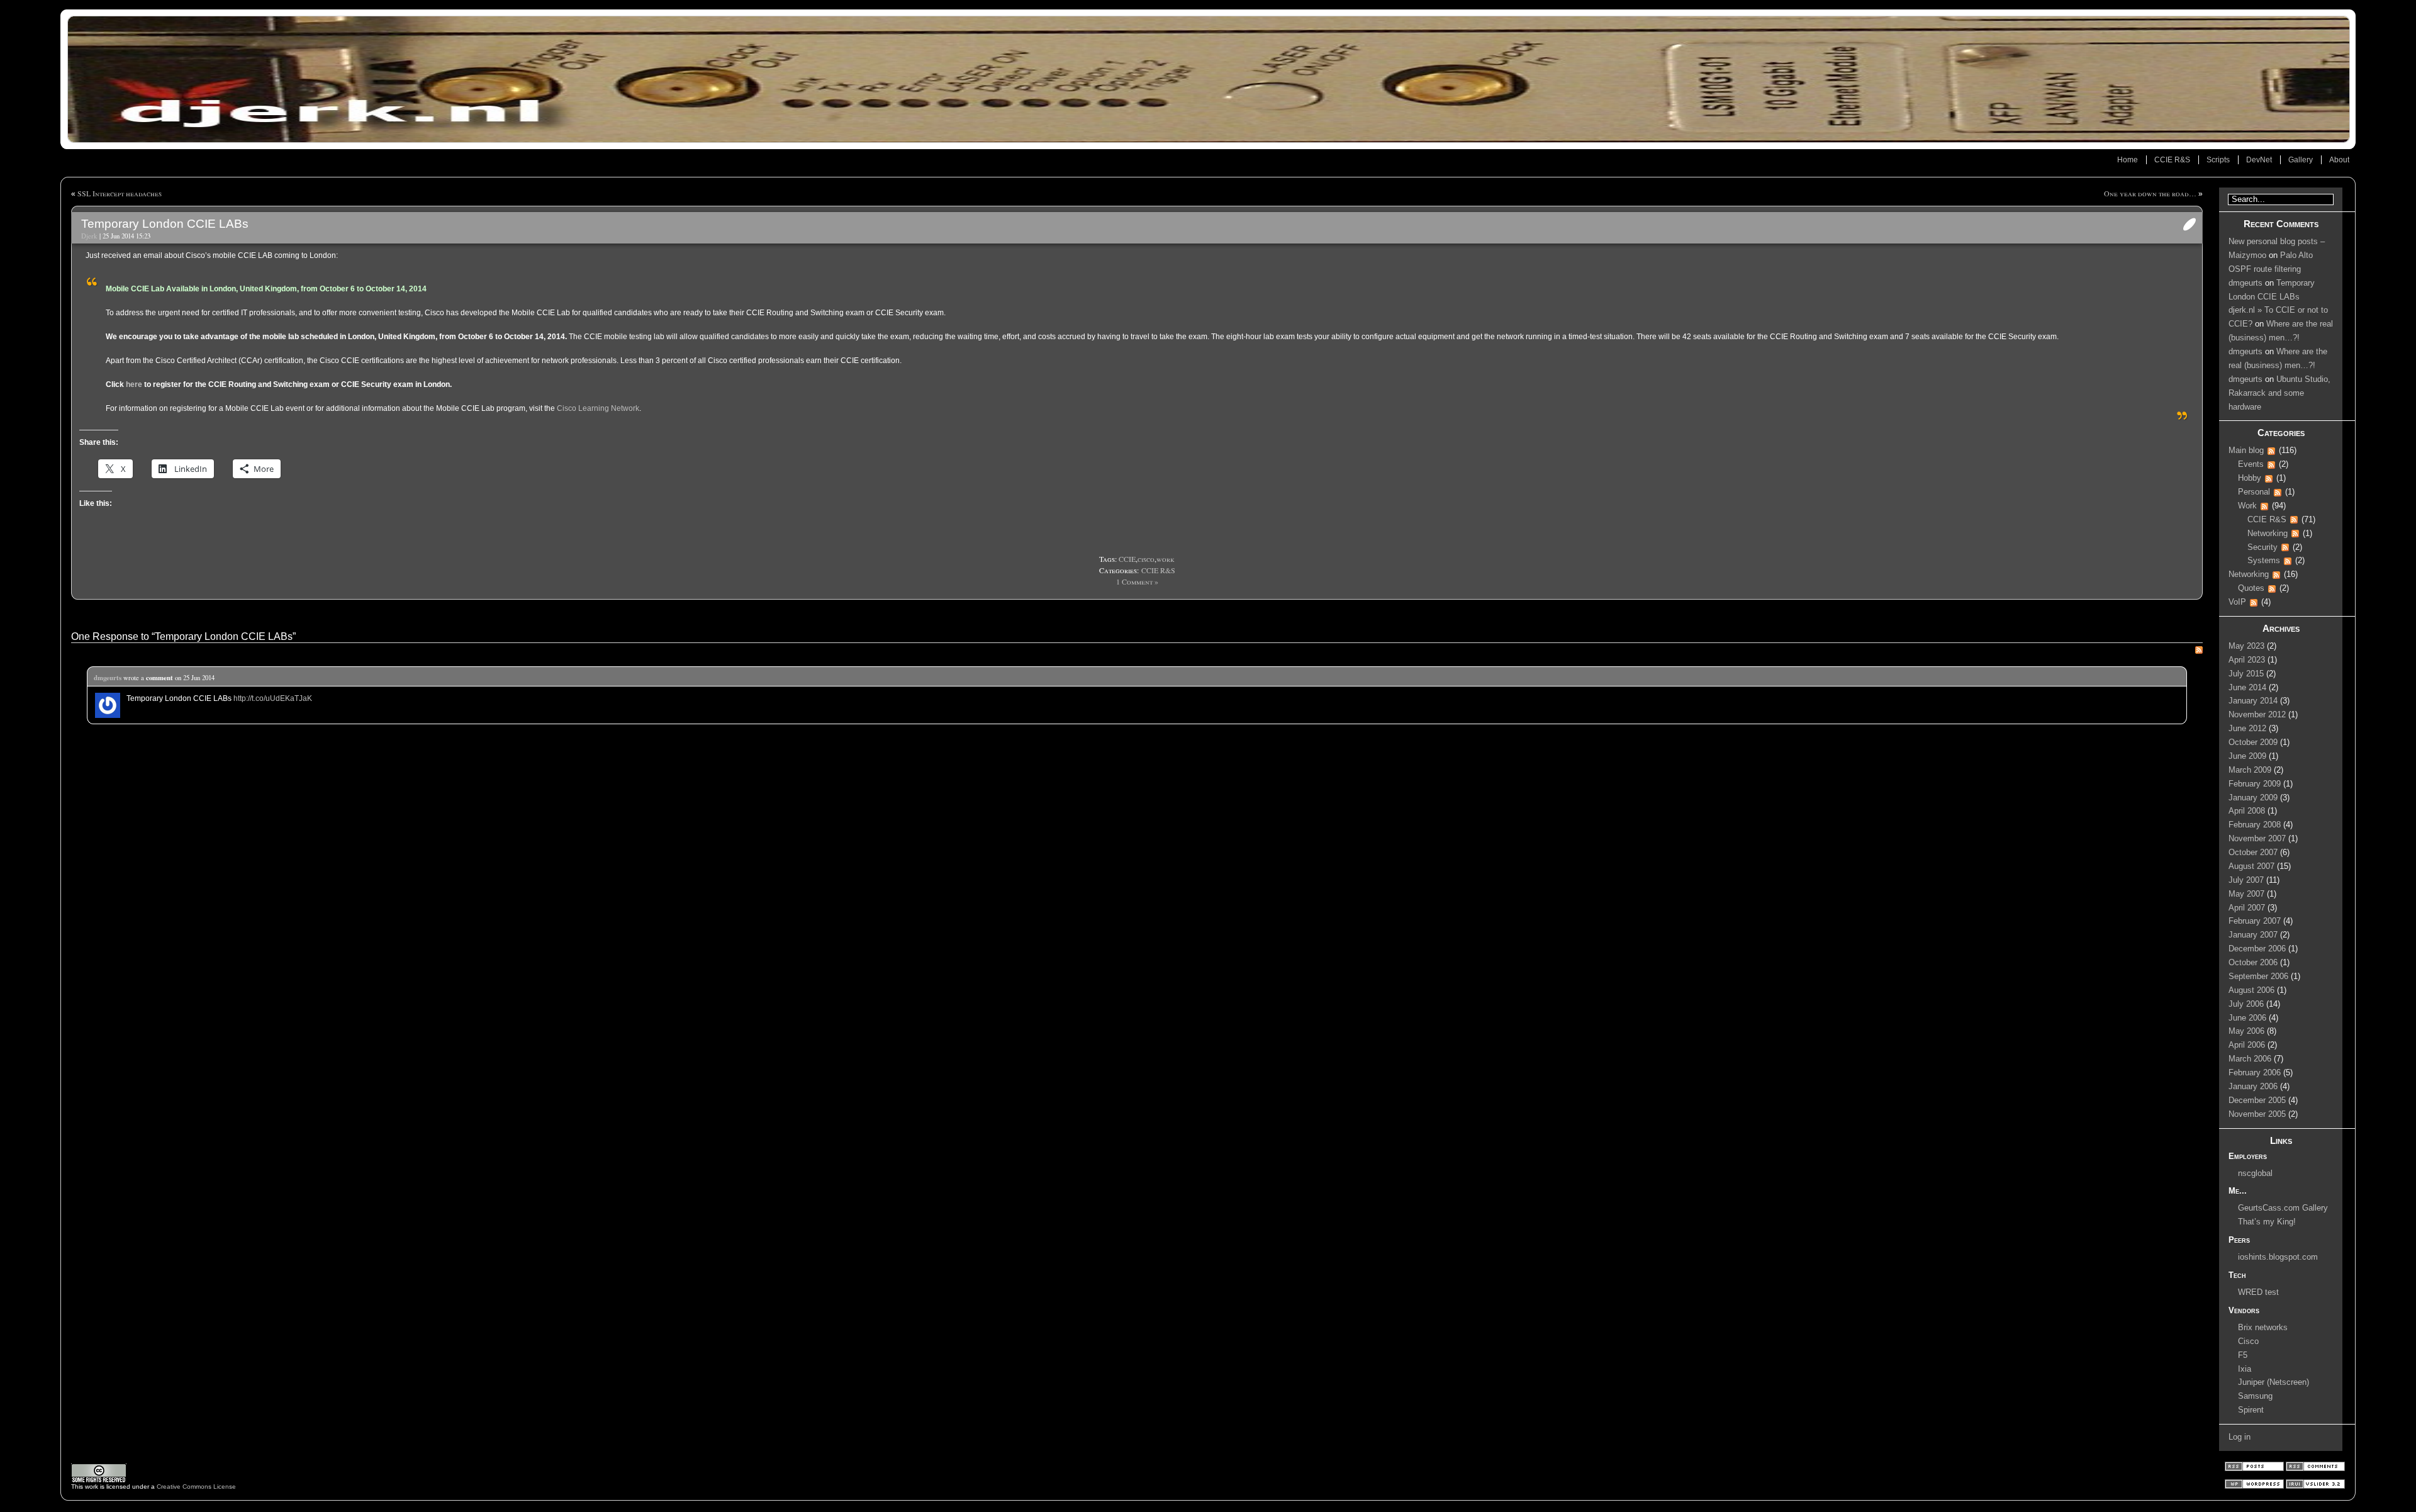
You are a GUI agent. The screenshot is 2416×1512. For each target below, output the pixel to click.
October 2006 (2253, 963)
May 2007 (2246, 894)
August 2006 (2251, 990)
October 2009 (2253, 742)
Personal (2254, 492)
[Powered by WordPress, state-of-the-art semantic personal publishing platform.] (2255, 1487)
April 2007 (2247, 908)
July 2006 (2246, 1004)
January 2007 (2253, 935)
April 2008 (2247, 811)
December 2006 (2257, 949)
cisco (1146, 559)
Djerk (89, 236)
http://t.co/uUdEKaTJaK (273, 698)
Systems (2264, 561)
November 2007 (2257, 839)
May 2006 (2246, 1031)
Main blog (2246, 451)
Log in (2240, 1437)
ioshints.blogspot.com (2278, 1257)
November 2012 (2257, 715)
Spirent (2251, 1410)
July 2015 (2246, 674)
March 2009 (2250, 770)
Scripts (2218, 160)
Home (2128, 160)
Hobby (2250, 478)
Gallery (2301, 160)
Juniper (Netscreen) (2273, 1382)
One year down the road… (2150, 193)
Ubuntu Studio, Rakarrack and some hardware (2279, 393)
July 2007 (2246, 880)
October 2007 (2253, 853)
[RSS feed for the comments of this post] (2199, 651)
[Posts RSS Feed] (2255, 1469)
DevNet (2259, 160)
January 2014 (2253, 701)
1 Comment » (1137, 581)
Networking (2268, 534)
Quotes (2251, 588)
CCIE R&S (2172, 160)
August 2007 (2251, 866)
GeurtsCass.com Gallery (2283, 1208)
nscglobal (2255, 1173)
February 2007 (2255, 921)
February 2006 (2255, 1073)
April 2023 (2247, 660)
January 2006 (2253, 1087)
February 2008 (2255, 825)
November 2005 (2257, 1114)
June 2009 (2247, 756)
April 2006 (2247, 1045)
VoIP (2237, 602)
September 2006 (2258, 977)
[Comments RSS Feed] (2315, 1469)
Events (2251, 464)
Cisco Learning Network (598, 408)
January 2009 (2253, 798)
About (2339, 160)
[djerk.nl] (1208, 79)
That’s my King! (2267, 1222)
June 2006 (2247, 1018)
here (134, 384)
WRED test (2258, 1292)
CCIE (1127, 559)
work (1166, 559)
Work (2247, 506)
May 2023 (2246, 646)
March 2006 (2250, 1059)
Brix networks (2263, 1328)
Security (2262, 547)
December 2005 (2257, 1100)
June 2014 (2247, 688)
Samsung (2255, 1396)
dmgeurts (108, 678)
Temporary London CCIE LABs (165, 224)
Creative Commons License (196, 1487)
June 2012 (2247, 729)
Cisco (2248, 1341)
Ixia (2245, 1369)
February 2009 (2255, 784)
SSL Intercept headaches (120, 193)
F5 (2243, 1355)
